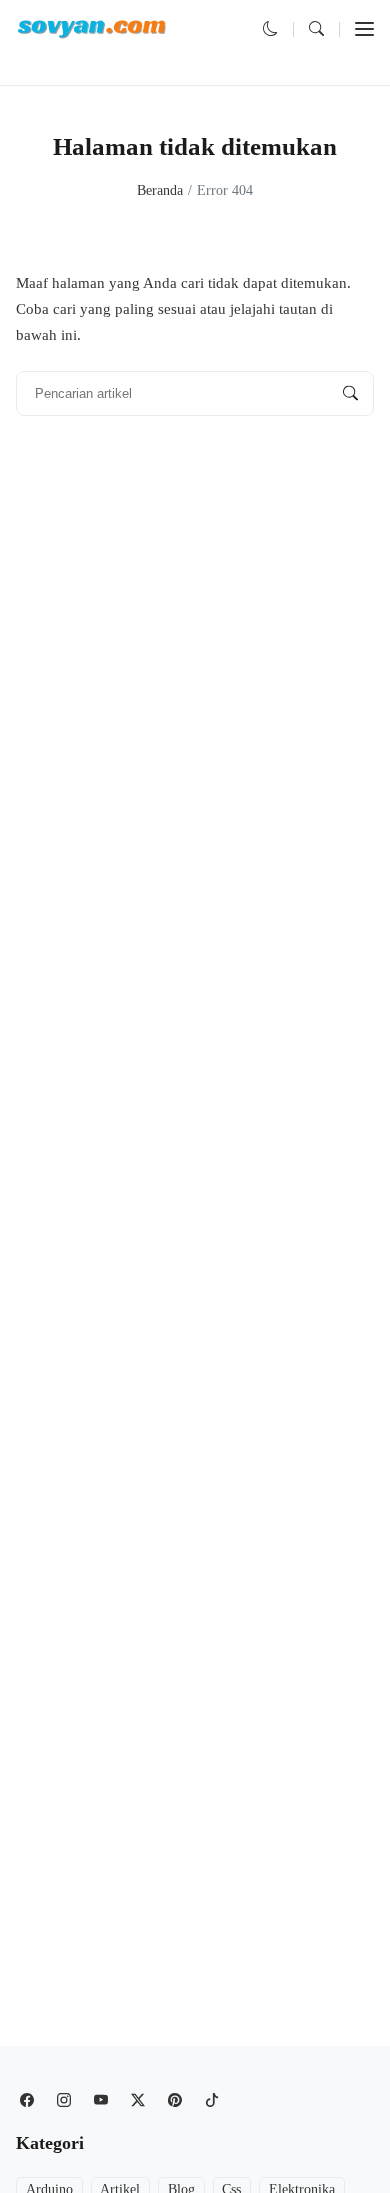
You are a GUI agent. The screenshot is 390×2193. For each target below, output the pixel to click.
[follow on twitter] (137, 2100)
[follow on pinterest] (174, 2100)
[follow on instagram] (63, 2100)
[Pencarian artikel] (350, 393)
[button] (270, 29)
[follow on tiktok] (211, 2100)
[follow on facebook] (26, 2100)
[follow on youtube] (100, 2100)
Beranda (160, 190)
